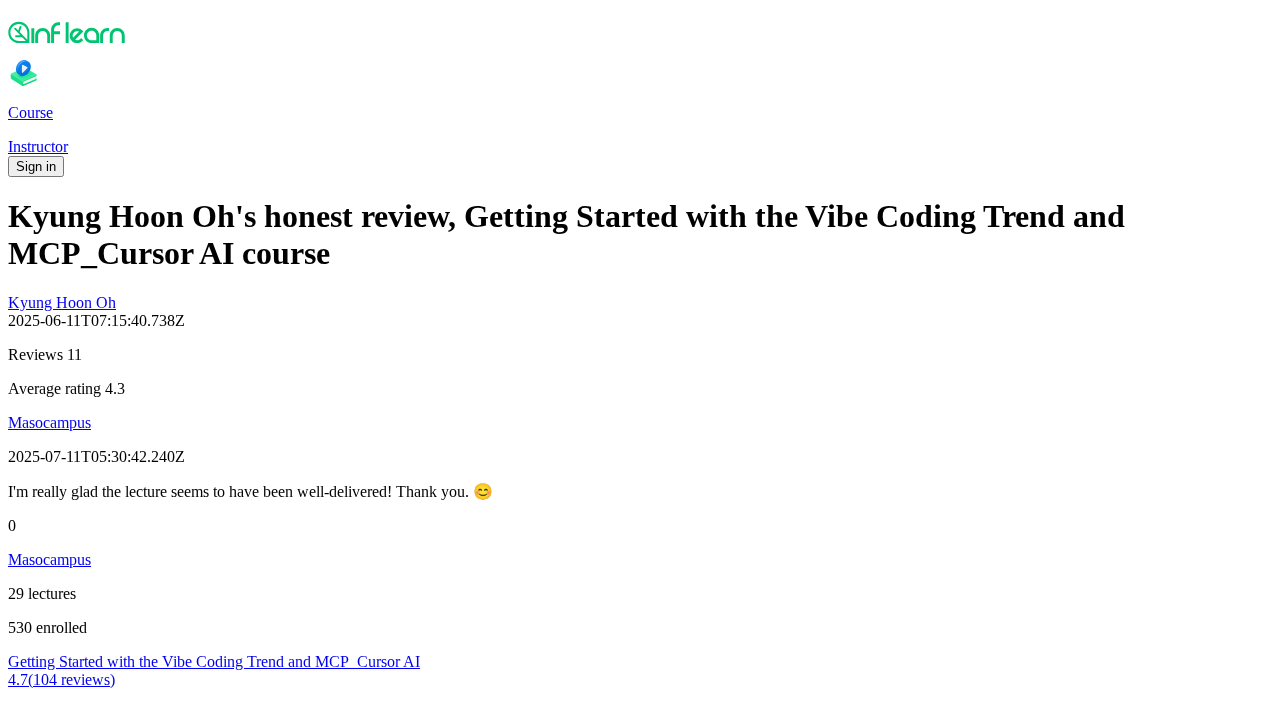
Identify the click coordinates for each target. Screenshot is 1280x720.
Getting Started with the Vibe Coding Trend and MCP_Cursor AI (214, 661)
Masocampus (49, 422)
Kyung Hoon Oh (62, 302)
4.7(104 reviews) (61, 679)
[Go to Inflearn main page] (640, 32)
